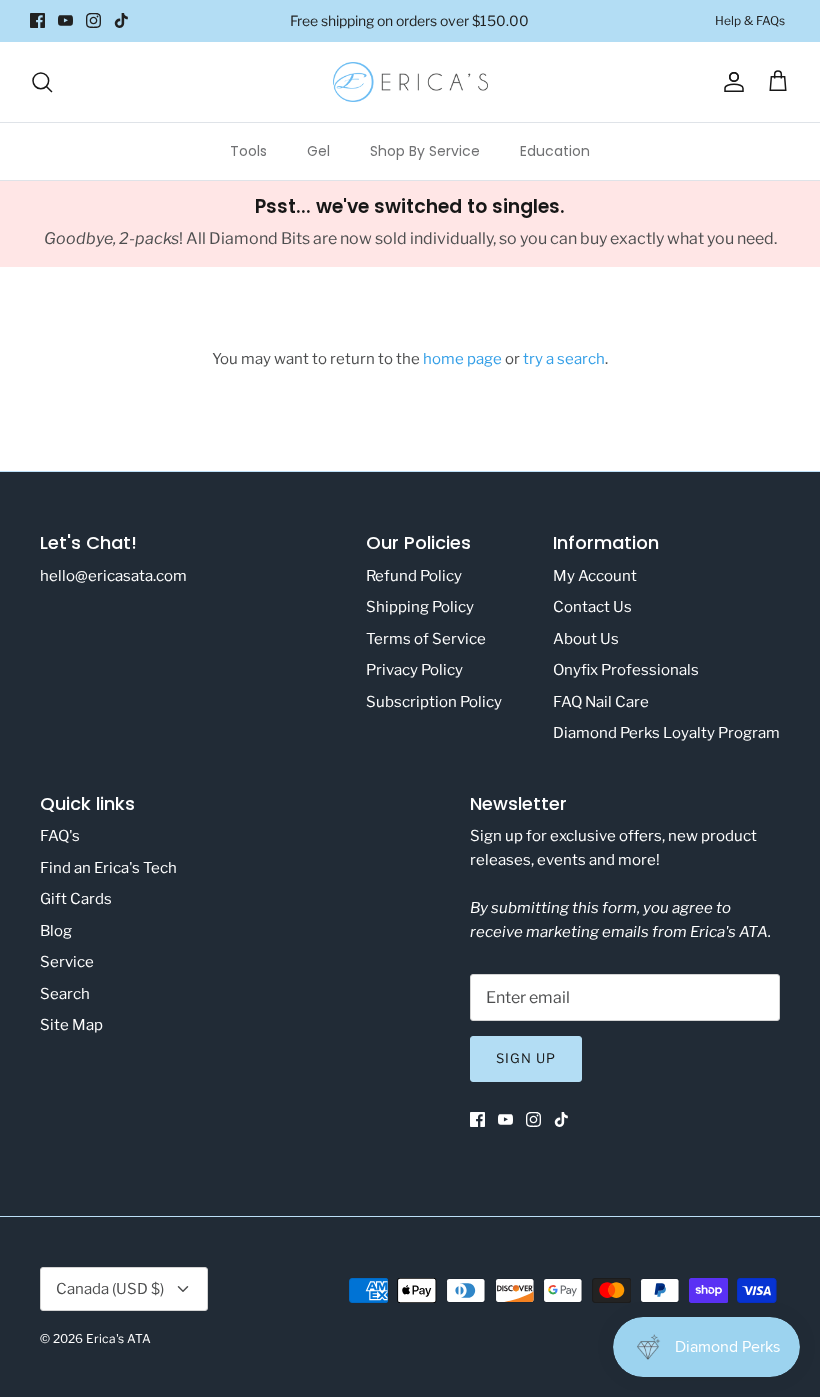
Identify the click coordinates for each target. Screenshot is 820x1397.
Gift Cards (76, 899)
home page (462, 359)
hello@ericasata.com (113, 576)
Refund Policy (414, 576)
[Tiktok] (121, 20)
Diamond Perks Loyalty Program (666, 733)
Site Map (71, 1025)
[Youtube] (65, 20)
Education (555, 151)
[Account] (730, 82)
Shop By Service (425, 151)
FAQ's (60, 836)
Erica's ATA (118, 1338)
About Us (586, 639)
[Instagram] (93, 20)
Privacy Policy (414, 670)
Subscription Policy (434, 702)
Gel (318, 151)
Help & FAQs (750, 20)
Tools (248, 151)
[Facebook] (37, 20)
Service (67, 962)
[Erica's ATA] (410, 82)
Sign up (526, 1058)
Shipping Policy (420, 607)
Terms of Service (426, 639)
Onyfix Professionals (626, 670)
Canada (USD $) (110, 1289)
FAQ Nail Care (601, 702)
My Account (595, 576)
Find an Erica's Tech (108, 868)
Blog (56, 931)
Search (65, 994)
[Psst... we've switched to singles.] (410, 224)
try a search (564, 359)
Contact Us (592, 607)
